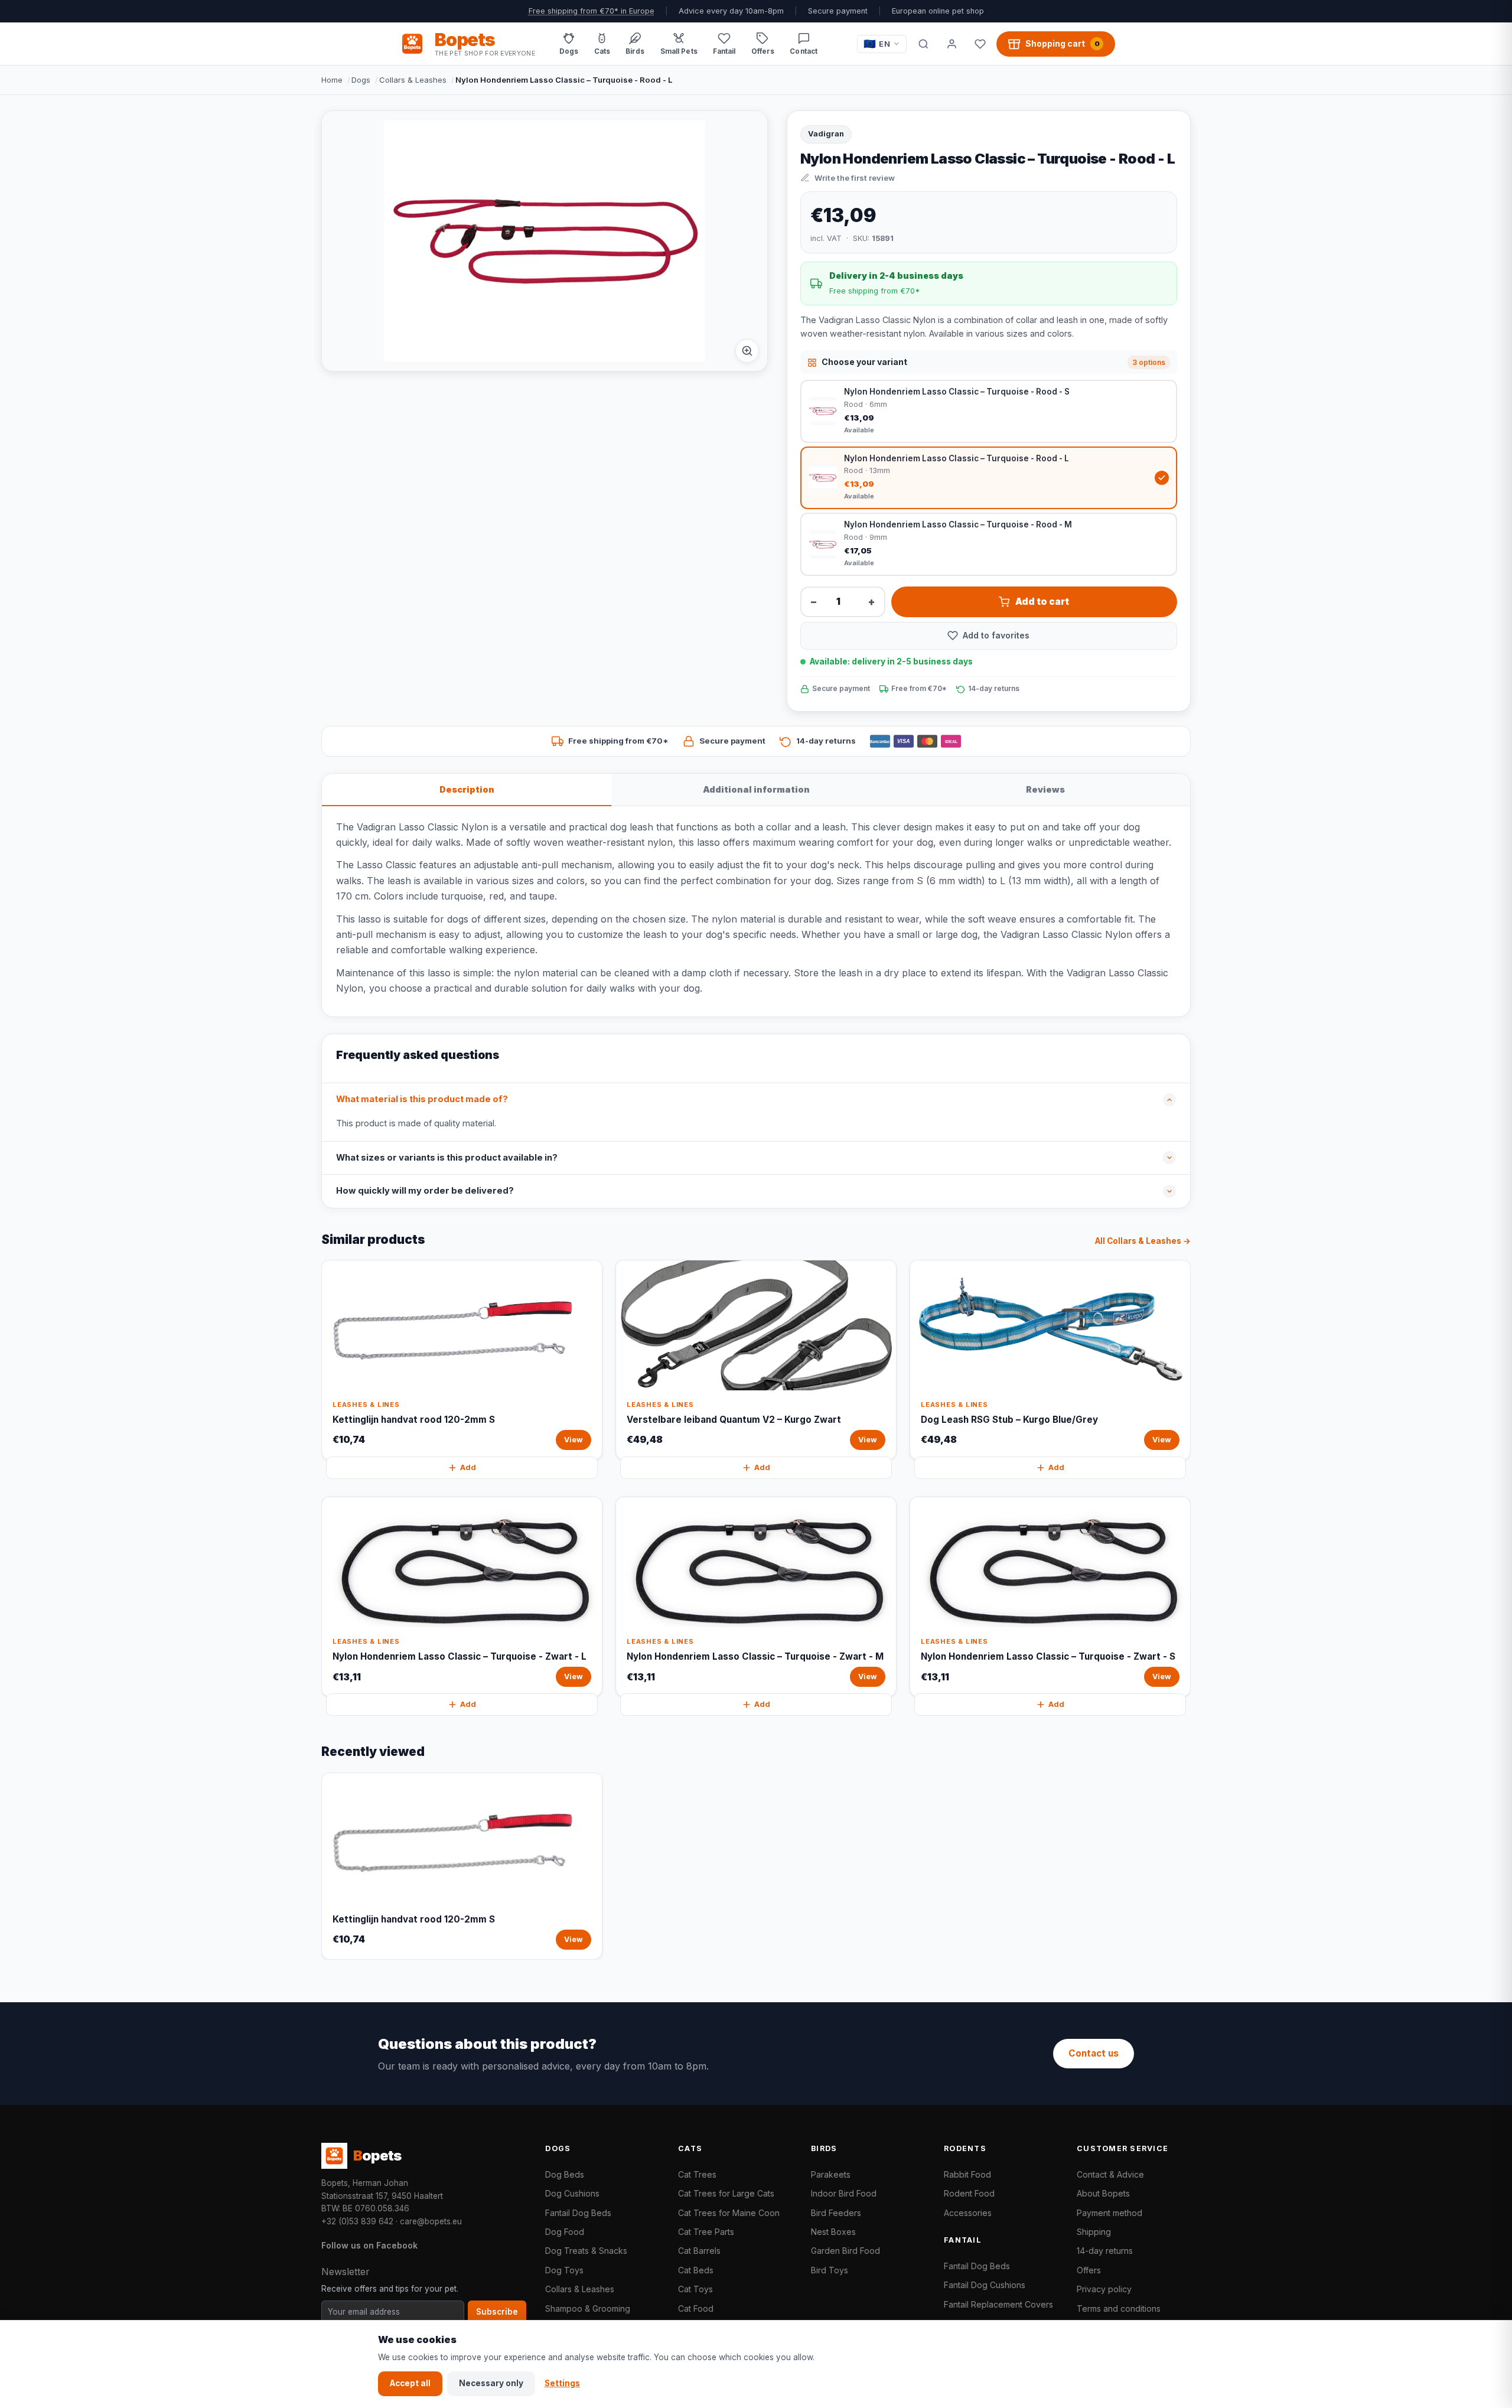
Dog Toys (564, 2270)
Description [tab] (467, 789)
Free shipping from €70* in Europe (592, 11)
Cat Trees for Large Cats (726, 2193)
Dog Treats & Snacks (586, 2251)
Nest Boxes (833, 2232)
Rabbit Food (967, 2174)
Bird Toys (830, 2270)
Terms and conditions (1119, 2308)
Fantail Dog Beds (578, 2213)
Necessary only (491, 2383)
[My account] (951, 44)
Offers (1089, 2270)
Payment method (1109, 2213)
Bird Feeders (836, 2213)
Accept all (410, 2383)
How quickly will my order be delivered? (425, 1191)
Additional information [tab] (756, 789)
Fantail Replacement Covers (998, 2304)
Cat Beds (696, 2270)
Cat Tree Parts (706, 2232)
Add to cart (1042, 602)
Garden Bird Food (845, 2251)
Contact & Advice (1110, 2174)
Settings (562, 2383)
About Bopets (1103, 2193)
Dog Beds (565, 2174)
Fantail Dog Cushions (985, 2285)
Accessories (968, 2213)
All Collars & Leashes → (1143, 1241)
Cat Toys (695, 2289)
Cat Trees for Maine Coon (729, 2213)
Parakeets (831, 2174)
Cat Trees (697, 2174)
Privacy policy (1104, 2289)
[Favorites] (980, 44)
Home (332, 80)
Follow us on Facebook (369, 2245)
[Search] (923, 44)
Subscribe (497, 2312)
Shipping (1094, 2232)
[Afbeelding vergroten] (747, 351)
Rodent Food (969, 2193)
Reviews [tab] (1045, 789)
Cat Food (696, 2308)
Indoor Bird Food (844, 2193)
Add (468, 1467)
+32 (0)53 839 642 (357, 2221)
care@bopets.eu (431, 2221)
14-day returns (1105, 2251)
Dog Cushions (572, 2193)
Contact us (1094, 2053)
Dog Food (565, 2232)
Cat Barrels (699, 2251)
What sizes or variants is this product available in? (447, 1158)
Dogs (361, 80)
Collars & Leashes (413, 80)
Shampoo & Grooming (588, 2308)
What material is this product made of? (422, 1099)
